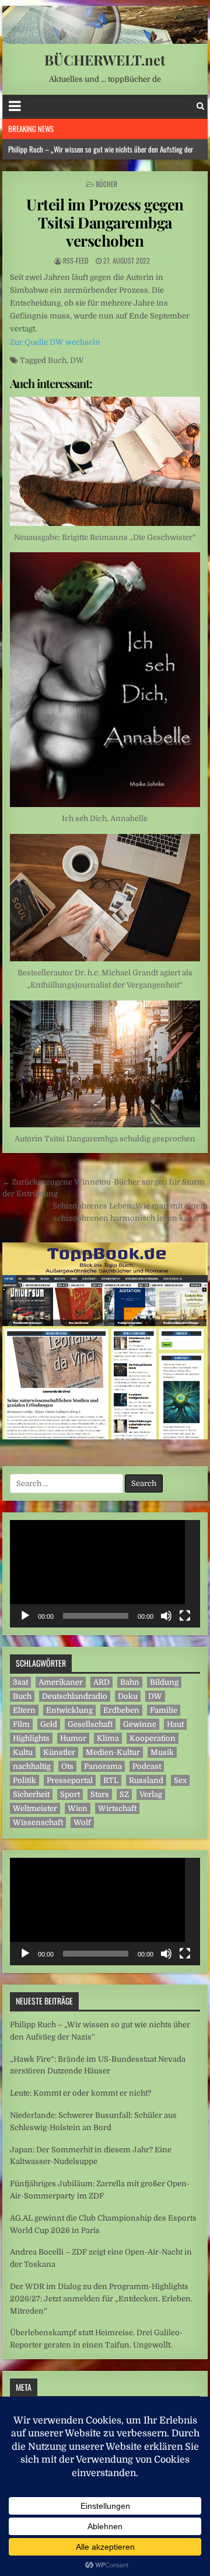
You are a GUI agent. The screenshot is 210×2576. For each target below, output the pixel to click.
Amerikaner (61, 1682)
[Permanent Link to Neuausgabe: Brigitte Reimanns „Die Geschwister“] (105, 461)
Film (21, 1724)
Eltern (24, 1710)
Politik (24, 1780)
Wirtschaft (117, 1808)
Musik (162, 1752)
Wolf (82, 1822)
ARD (101, 1682)
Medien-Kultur (113, 1752)
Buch (57, 360)
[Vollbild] (185, 1616)
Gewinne (140, 1724)
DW (77, 360)
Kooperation (153, 1738)
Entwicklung (69, 1710)
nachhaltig (32, 1766)
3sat (20, 1682)
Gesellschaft (90, 1724)
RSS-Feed (76, 260)
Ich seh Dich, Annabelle (105, 818)
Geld (49, 1724)
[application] (105, 1574)
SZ (124, 1794)
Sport (70, 1794)
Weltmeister (35, 1808)
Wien (78, 1808)
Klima (108, 1738)
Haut (175, 1724)
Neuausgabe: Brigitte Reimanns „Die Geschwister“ (105, 537)
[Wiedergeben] (25, 1616)
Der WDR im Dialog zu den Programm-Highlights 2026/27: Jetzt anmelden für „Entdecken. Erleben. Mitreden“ (101, 2299)
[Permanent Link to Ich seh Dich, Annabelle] (105, 680)
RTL (111, 1780)
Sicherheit (31, 1794)
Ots (67, 1766)
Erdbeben (121, 1710)
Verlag (151, 1794)
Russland (146, 1780)
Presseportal (70, 1780)
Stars (100, 1794)
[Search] (200, 106)
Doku (128, 1696)
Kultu (23, 1752)
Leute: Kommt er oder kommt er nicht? (80, 2093)
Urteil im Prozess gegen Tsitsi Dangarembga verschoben (105, 222)
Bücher (106, 184)
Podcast (147, 1766)
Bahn (130, 1682)
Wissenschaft (38, 1822)
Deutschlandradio (75, 1696)
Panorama (103, 1766)
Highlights (31, 1738)
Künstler (59, 1752)
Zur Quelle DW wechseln (55, 342)
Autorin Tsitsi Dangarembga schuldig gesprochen (105, 1139)
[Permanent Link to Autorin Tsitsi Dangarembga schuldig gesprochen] (105, 1064)
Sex (180, 1780)
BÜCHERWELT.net (105, 60)
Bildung (164, 1682)
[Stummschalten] (166, 1616)
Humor (73, 1738)
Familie (164, 1710)
